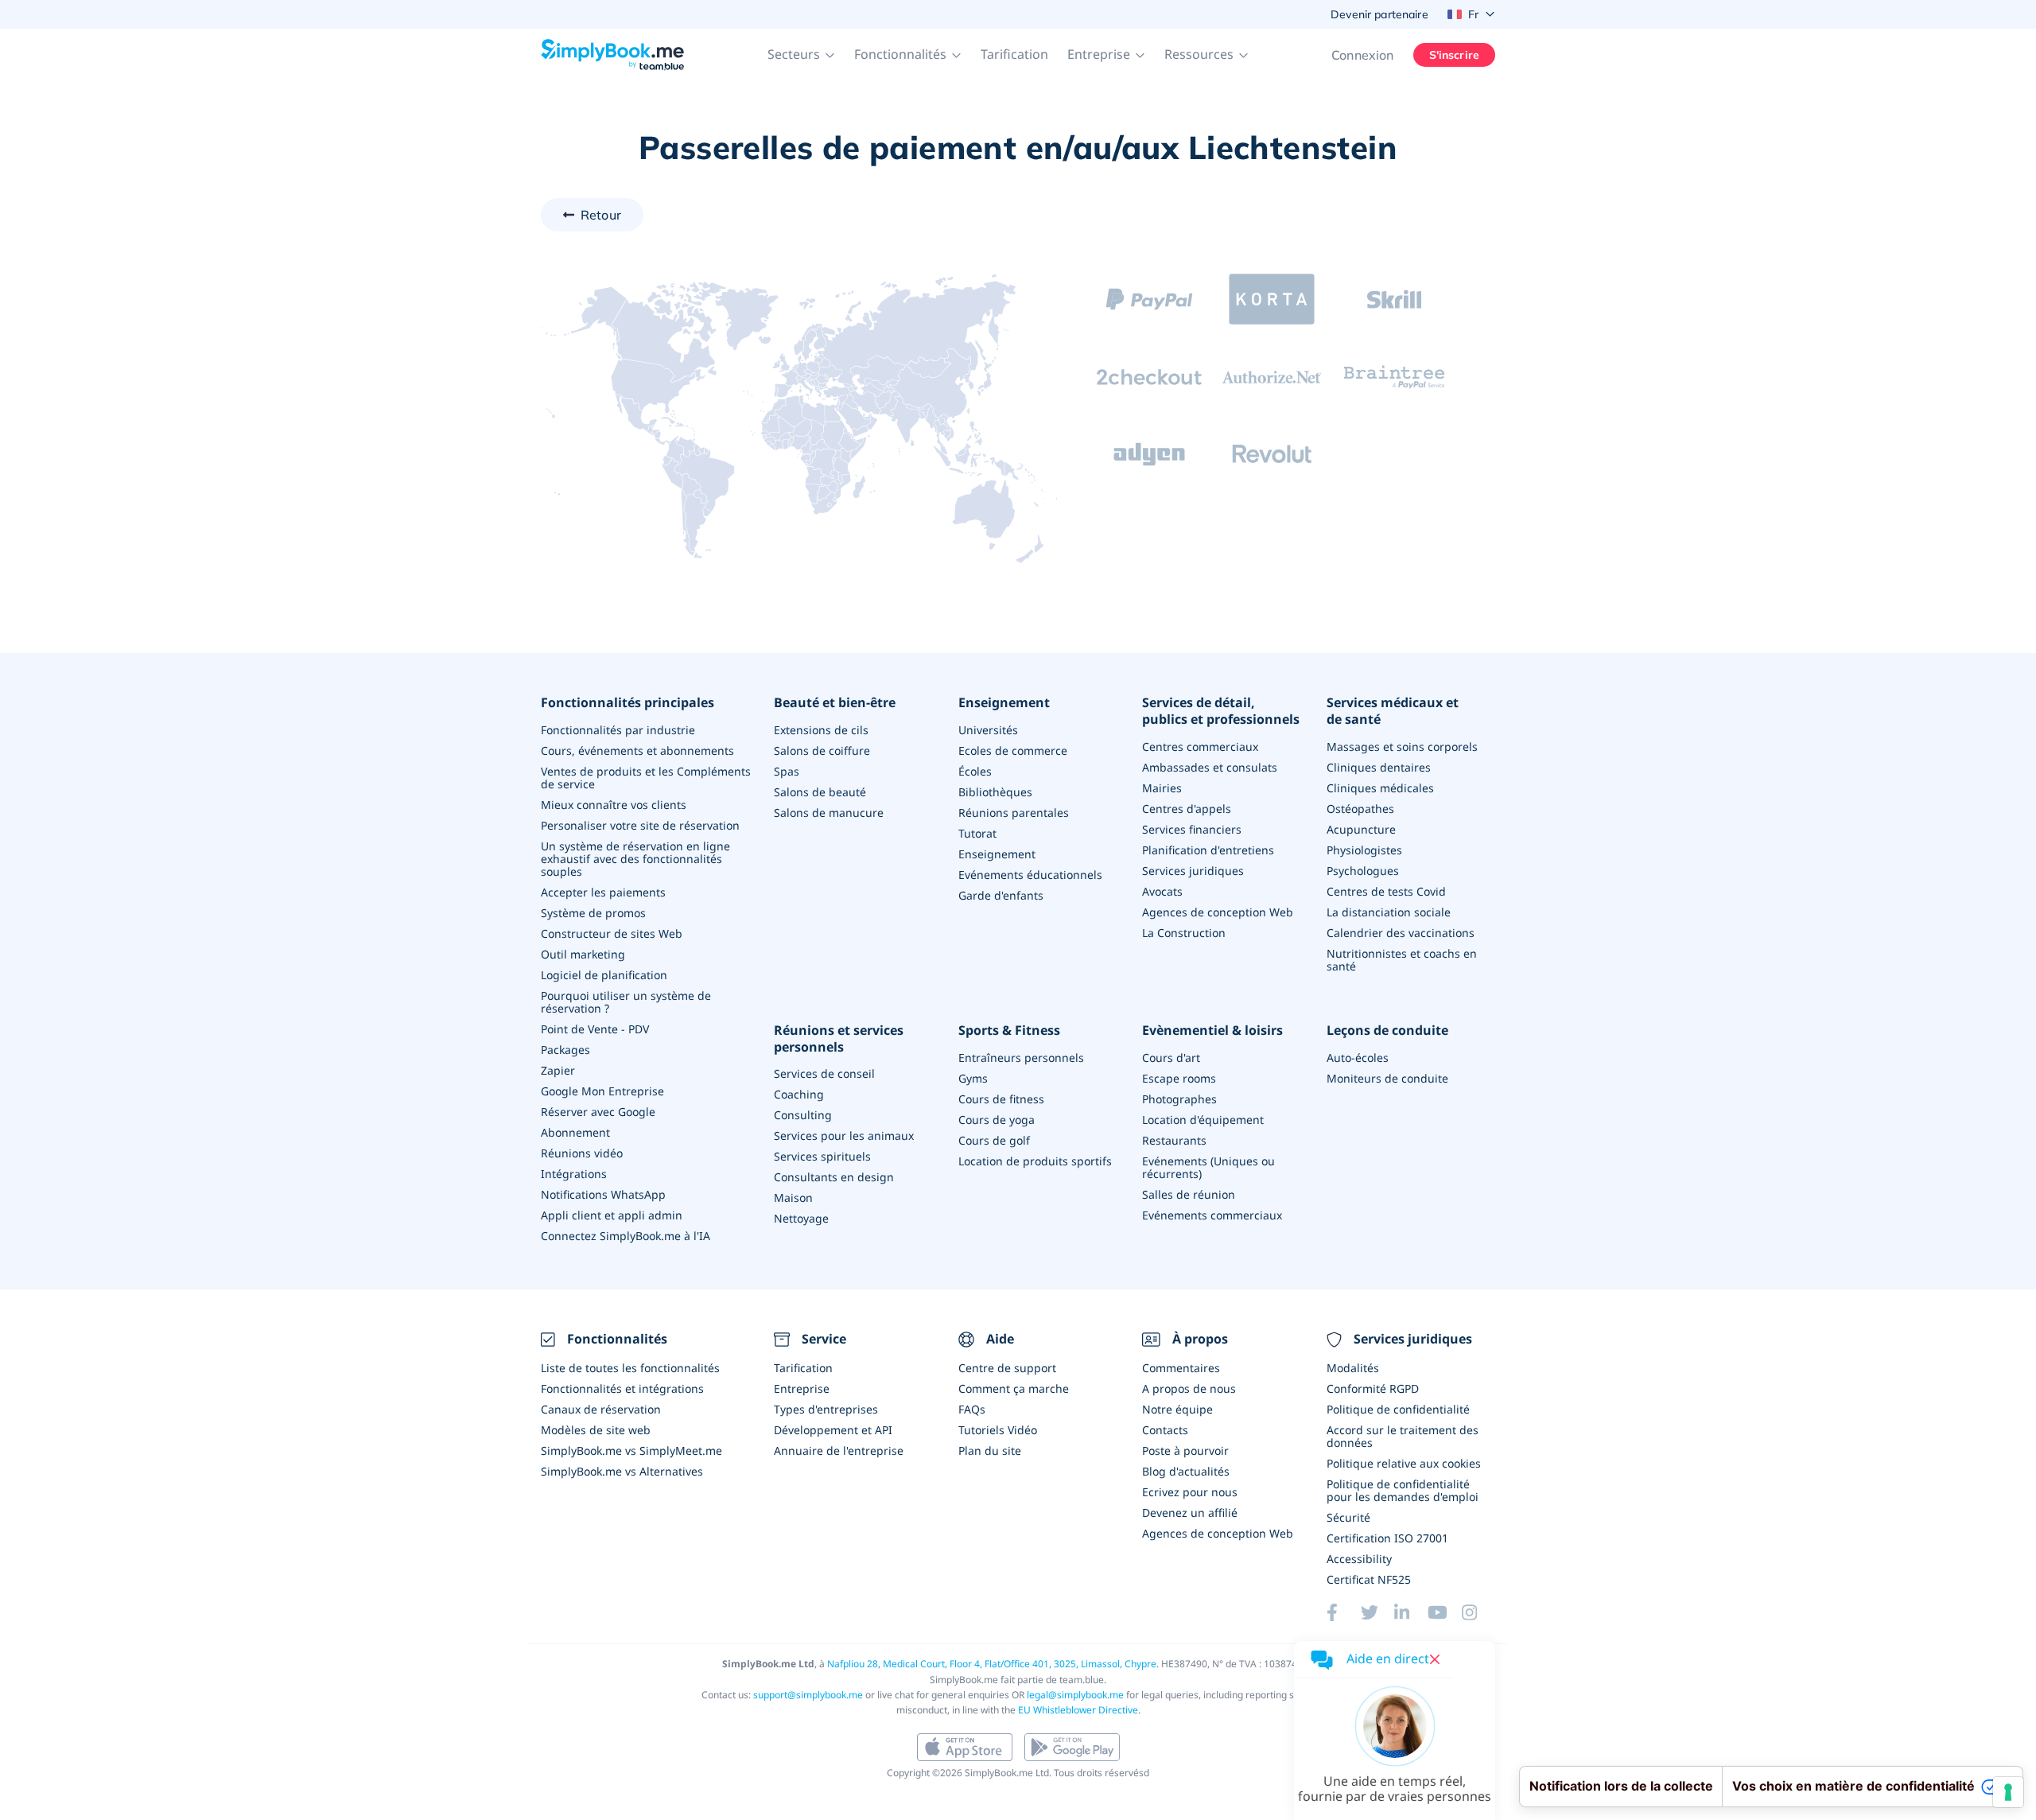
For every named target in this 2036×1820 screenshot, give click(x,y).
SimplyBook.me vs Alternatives (622, 1471)
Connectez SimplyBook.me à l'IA (626, 1236)
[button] (801, 55)
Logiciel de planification (604, 975)
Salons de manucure (829, 813)
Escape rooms (1179, 1078)
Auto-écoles (1358, 1058)
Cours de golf (994, 1140)
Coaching (799, 1094)
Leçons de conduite (1387, 1031)
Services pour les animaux (844, 1136)
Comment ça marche (1014, 1388)
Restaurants (1174, 1140)
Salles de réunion (1189, 1194)
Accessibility (1359, 1559)
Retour (601, 215)
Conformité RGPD (1373, 1388)
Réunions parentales (1014, 813)
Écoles (975, 771)
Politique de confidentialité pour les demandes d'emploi (1403, 1490)
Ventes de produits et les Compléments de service (646, 778)
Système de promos (593, 913)
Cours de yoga (997, 1120)
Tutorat (977, 833)
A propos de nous (1189, 1388)
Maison (793, 1198)
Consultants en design (834, 1177)
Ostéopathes (1360, 809)
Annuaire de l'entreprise (839, 1451)
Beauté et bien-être (835, 703)
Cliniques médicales (1380, 788)
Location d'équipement (1203, 1120)
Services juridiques (1193, 871)
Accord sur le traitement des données (1403, 1436)
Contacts (1165, 1430)
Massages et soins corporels (1402, 747)
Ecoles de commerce (1013, 751)
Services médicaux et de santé (1393, 711)
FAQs (972, 1409)
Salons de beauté (820, 792)
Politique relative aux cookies (1404, 1463)
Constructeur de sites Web (612, 933)
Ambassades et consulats (1210, 767)
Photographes (1179, 1099)
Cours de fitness (1001, 1099)
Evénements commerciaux (1212, 1215)
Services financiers (1192, 829)
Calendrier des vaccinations (1401, 933)
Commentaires (1181, 1368)
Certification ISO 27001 (1387, 1538)
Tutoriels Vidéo (998, 1430)
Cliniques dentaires (1379, 767)
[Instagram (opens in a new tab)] (1478, 1612)
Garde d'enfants (1001, 895)
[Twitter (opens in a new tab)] (1377, 1612)
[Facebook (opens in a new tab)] (1343, 1612)
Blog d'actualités (1186, 1471)
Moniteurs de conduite (1387, 1078)
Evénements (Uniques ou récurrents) (1208, 1167)
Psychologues (1363, 871)
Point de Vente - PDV (595, 1029)
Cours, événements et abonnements (637, 751)
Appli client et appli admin (612, 1215)
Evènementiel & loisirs (1212, 1031)
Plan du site (990, 1451)
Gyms (973, 1078)
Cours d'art (1171, 1058)
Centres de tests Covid (1386, 891)
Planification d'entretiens (1208, 850)
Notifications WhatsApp (603, 1194)
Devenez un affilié (1190, 1513)
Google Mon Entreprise (602, 1091)
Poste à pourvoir (1185, 1451)
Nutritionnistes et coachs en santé (1402, 960)
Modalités (1353, 1368)
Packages (565, 1050)
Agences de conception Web (1218, 912)
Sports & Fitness (1009, 1031)
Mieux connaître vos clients (614, 805)
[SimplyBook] (612, 55)
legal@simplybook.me (1075, 1695)
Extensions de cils (821, 730)
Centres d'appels (1187, 809)
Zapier (558, 1070)
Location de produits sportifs (1035, 1161)
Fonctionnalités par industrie (618, 730)
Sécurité (1348, 1517)
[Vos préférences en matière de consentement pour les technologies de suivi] (2008, 1792)
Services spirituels (822, 1156)
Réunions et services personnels (839, 1039)
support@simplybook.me (808, 1695)
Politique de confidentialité (1398, 1409)
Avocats (1162, 891)
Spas (787, 771)
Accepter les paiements (603, 892)
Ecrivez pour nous (1190, 1492)
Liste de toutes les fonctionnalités (630, 1368)
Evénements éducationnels (1030, 875)
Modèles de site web (596, 1430)
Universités (988, 730)
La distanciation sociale (1389, 912)
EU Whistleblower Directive (1078, 1710)
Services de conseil (824, 1073)
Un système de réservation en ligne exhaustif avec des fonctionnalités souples (635, 859)
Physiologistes (1364, 850)
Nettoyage (801, 1218)
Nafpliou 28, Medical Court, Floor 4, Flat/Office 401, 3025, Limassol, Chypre (992, 1664)
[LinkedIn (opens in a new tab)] (1411, 1612)
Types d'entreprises (826, 1409)
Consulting (803, 1115)
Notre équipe (1177, 1409)
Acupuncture (1361, 829)
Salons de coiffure (822, 751)
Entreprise (802, 1388)
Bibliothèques (995, 792)
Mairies (1162, 788)
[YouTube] (1444, 1612)
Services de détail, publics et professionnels (1221, 711)
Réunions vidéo (582, 1153)
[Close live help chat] (1435, 1659)
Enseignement (1004, 703)
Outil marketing (583, 954)
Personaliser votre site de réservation (640, 825)
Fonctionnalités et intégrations (622, 1388)
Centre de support (1007, 1368)
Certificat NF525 (1369, 1579)
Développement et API (833, 1430)
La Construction (1184, 933)
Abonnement (575, 1132)
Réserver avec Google (598, 1112)
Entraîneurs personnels (1021, 1058)
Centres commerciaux (1200, 747)
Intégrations (574, 1174)
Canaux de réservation (601, 1409)
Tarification (1014, 54)
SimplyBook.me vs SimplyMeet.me (631, 1451)
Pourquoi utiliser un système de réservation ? (626, 1002)
